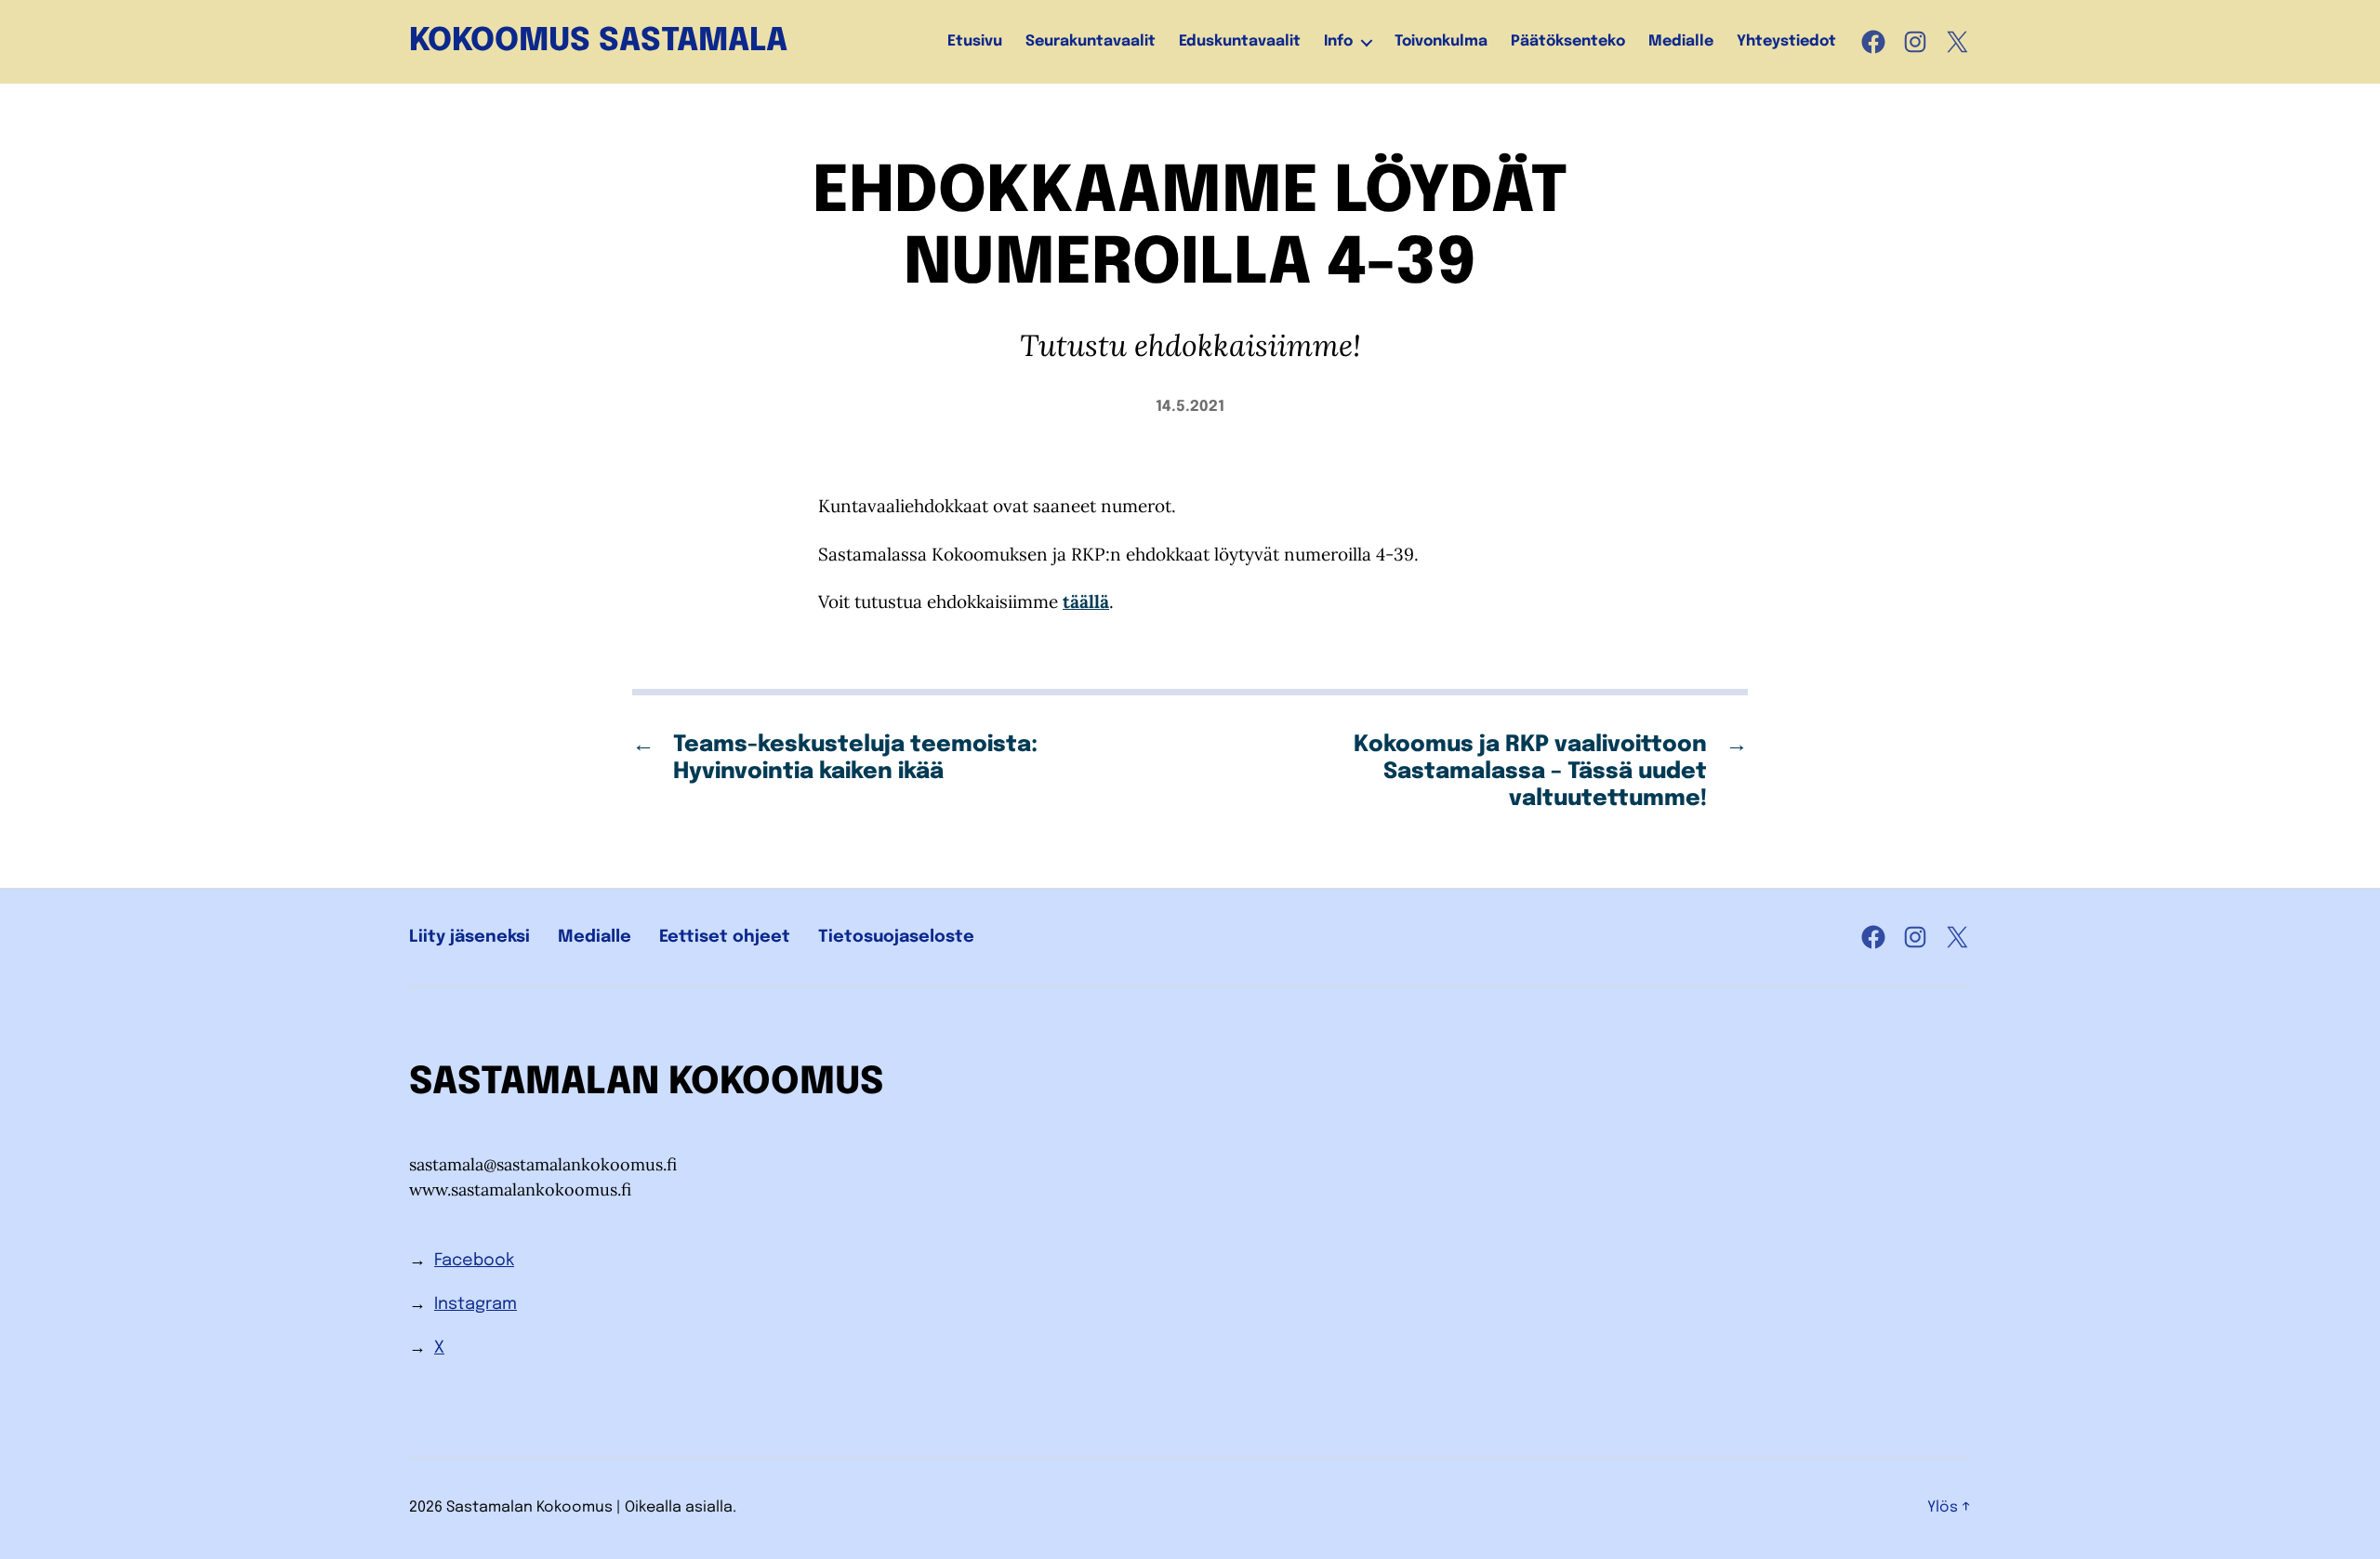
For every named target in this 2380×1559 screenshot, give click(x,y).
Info (1338, 41)
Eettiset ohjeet (725, 937)
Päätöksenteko (1568, 41)
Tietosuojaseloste (896, 937)
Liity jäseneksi (469, 937)
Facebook (474, 1261)
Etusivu (975, 41)
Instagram (476, 1304)
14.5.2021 (1190, 407)
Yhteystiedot (1786, 41)
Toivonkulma (1441, 41)
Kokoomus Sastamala (598, 42)
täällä (1086, 601)
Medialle (1681, 41)
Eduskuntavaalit (1240, 41)
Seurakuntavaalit (1091, 41)
